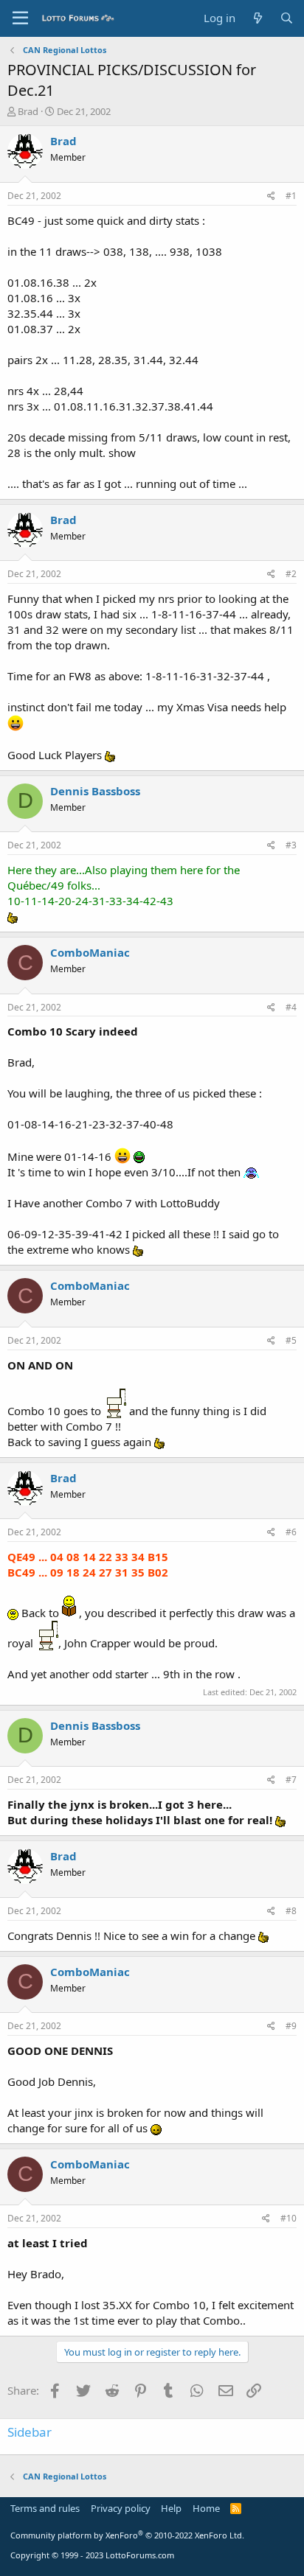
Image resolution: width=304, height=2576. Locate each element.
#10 (289, 2218)
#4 (291, 1007)
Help (171, 2508)
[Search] (287, 18)
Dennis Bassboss (95, 791)
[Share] (271, 196)
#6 (291, 1532)
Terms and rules (45, 2508)
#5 (291, 1340)
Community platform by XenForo (127, 2535)
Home (206, 2508)
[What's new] (257, 18)
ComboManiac (90, 952)
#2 (291, 574)
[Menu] (20, 18)
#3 (291, 845)
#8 (291, 1911)
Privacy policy (121, 2508)
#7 (291, 1780)
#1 (291, 196)
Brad (28, 111)
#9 (291, 2026)
